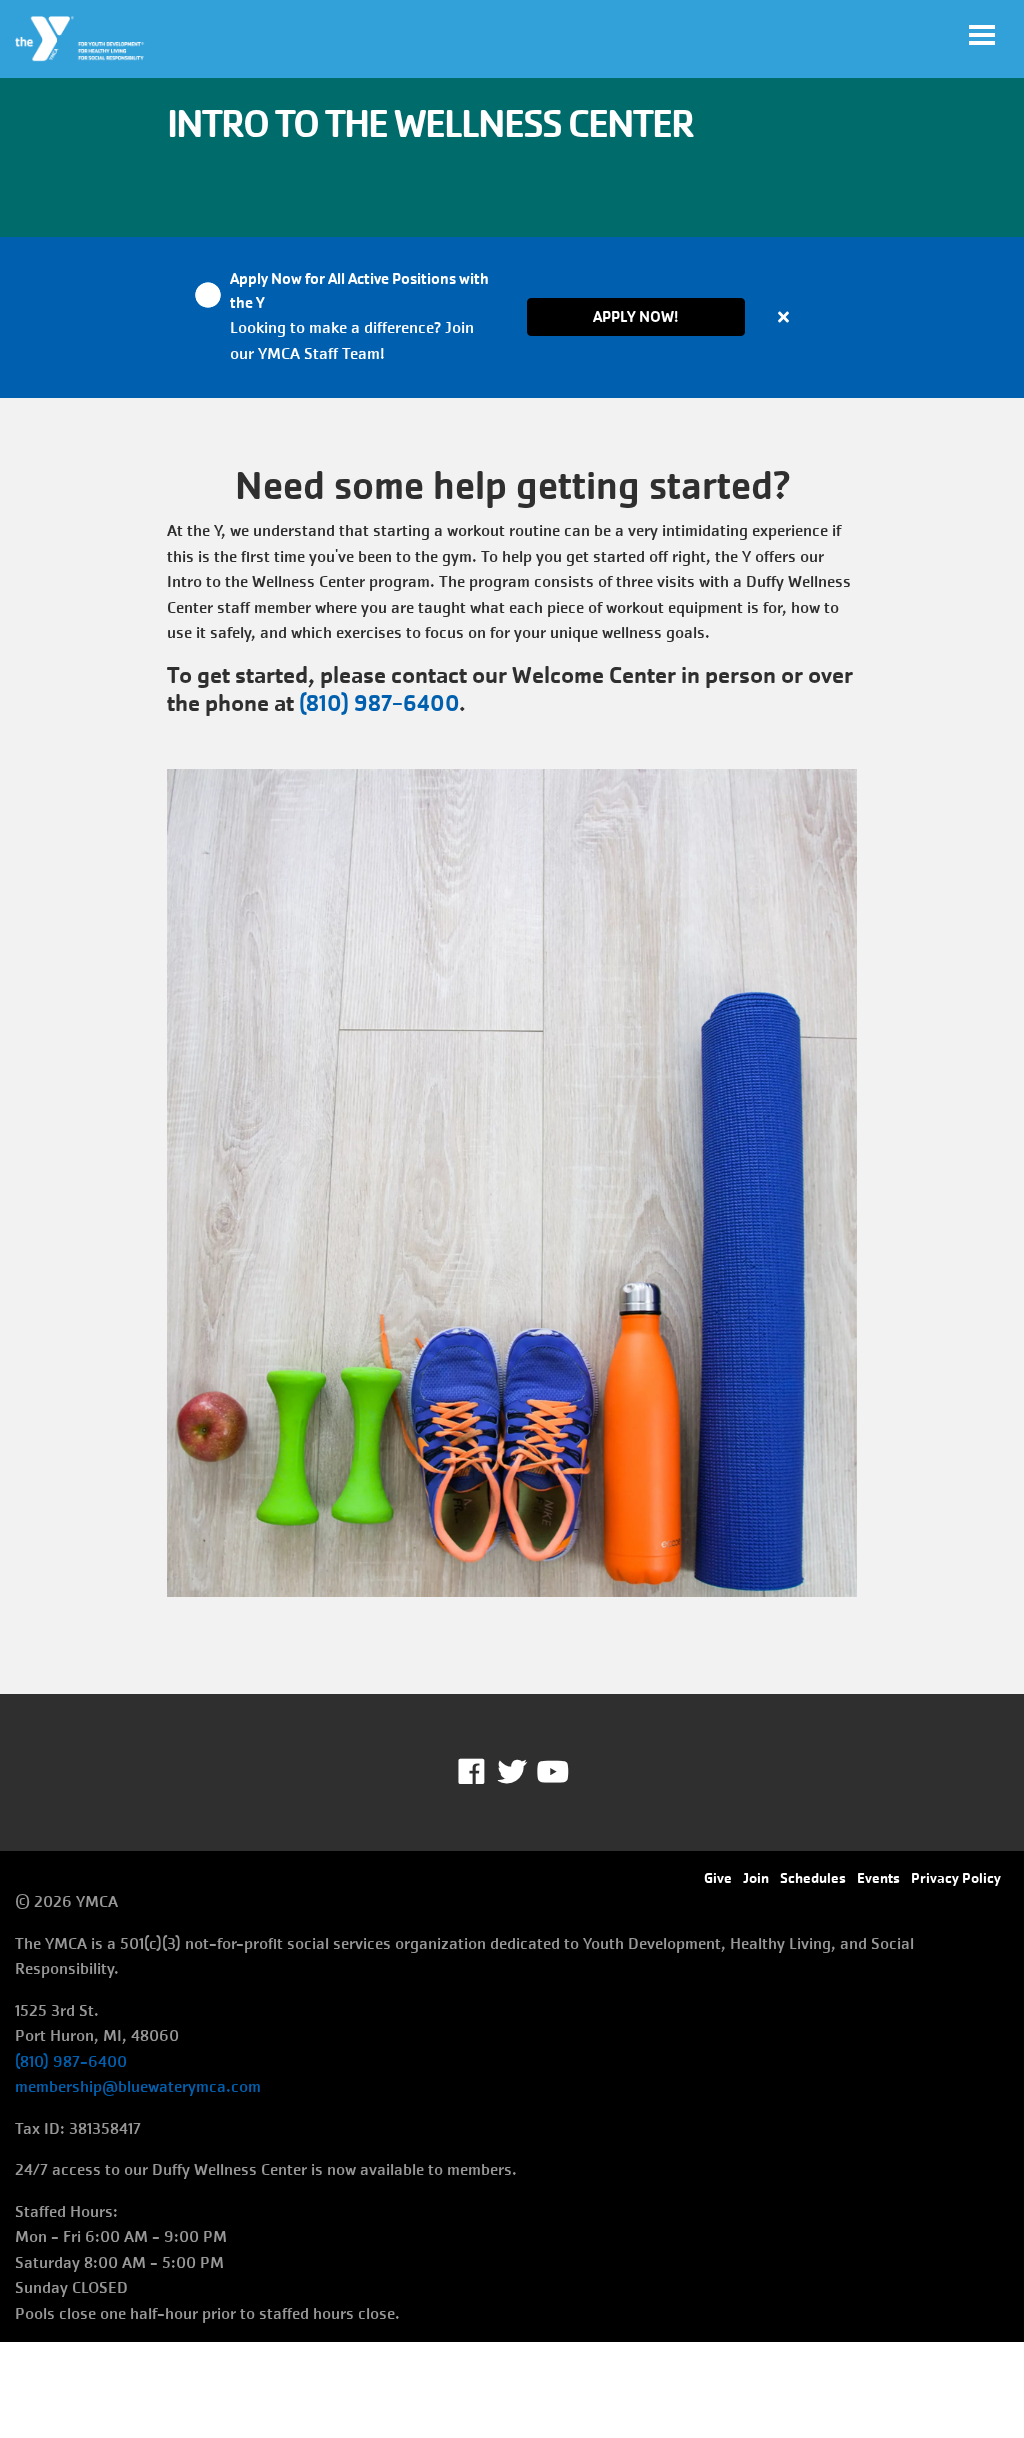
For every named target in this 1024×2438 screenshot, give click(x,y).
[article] (512, 317)
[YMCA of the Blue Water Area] (80, 39)
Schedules (813, 1878)
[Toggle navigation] (982, 35)
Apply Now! (635, 316)
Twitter (512, 1772)
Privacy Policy (956, 1878)
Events (878, 1878)
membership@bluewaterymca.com (138, 2086)
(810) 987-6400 (379, 703)
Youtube (551, 1772)
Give (718, 1878)
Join (756, 1878)
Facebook (485, 1772)
